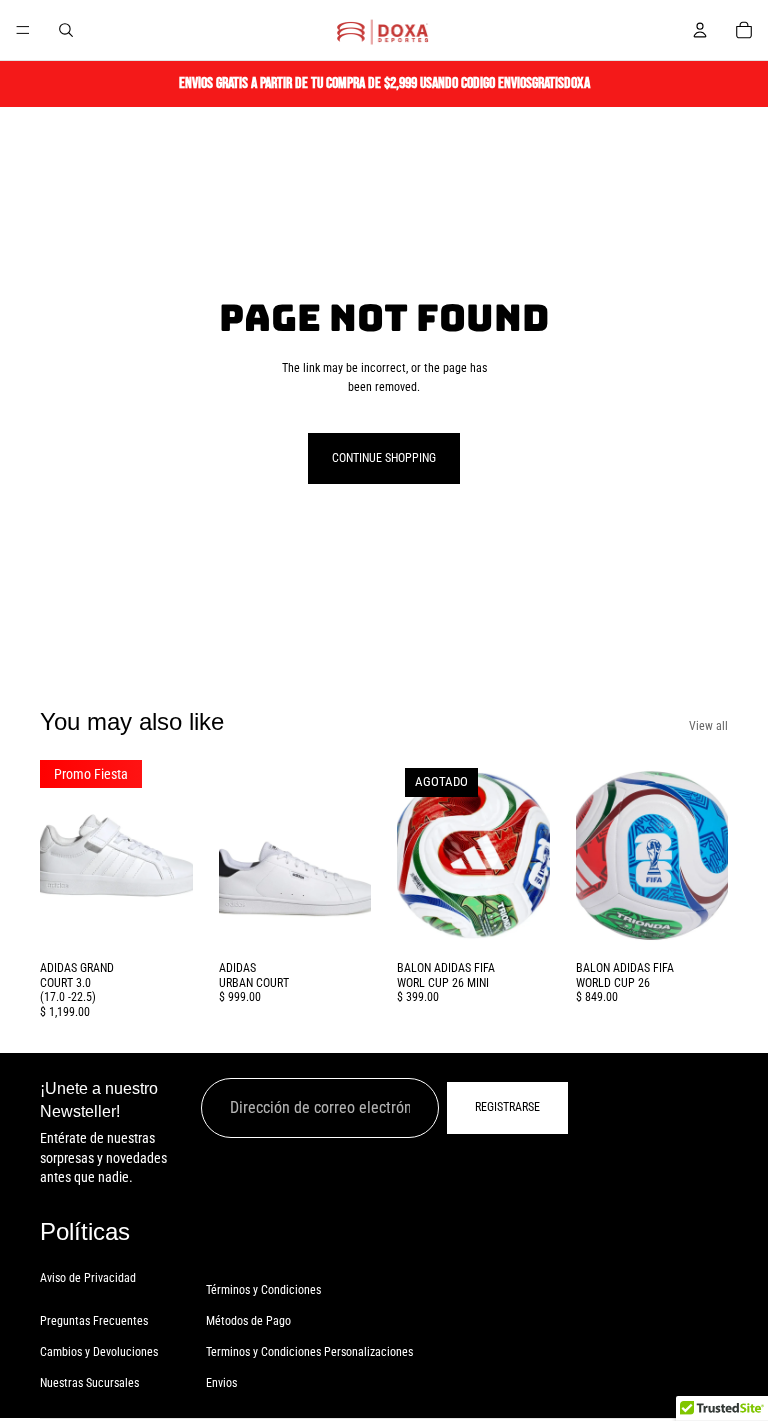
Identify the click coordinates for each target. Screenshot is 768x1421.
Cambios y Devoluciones (99, 1351)
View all (708, 726)
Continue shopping (384, 458)
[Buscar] (66, 30)
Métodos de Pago (248, 1320)
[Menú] (23, 30)
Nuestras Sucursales (89, 1383)
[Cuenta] (700, 30)
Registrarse (507, 1107)
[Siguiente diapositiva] (171, 856)
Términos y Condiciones (263, 1289)
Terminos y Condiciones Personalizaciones (309, 1351)
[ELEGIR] (162, 921)
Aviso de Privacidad (88, 1277)
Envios (221, 1383)
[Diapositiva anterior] (62, 856)
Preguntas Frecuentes (94, 1320)
